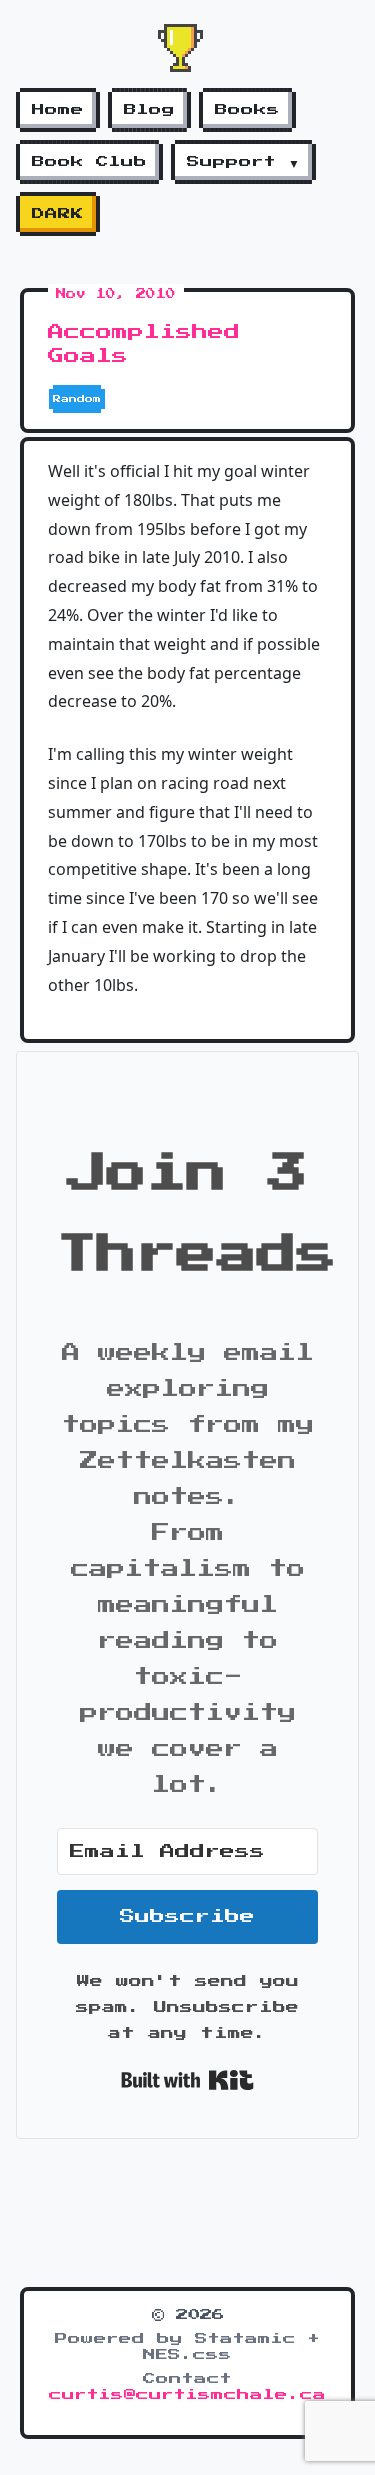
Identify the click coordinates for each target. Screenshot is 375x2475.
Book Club (89, 162)
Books (247, 110)
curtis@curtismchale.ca (187, 2395)
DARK (58, 214)
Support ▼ (243, 162)
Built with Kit (187, 2080)
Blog (149, 110)
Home (58, 110)
